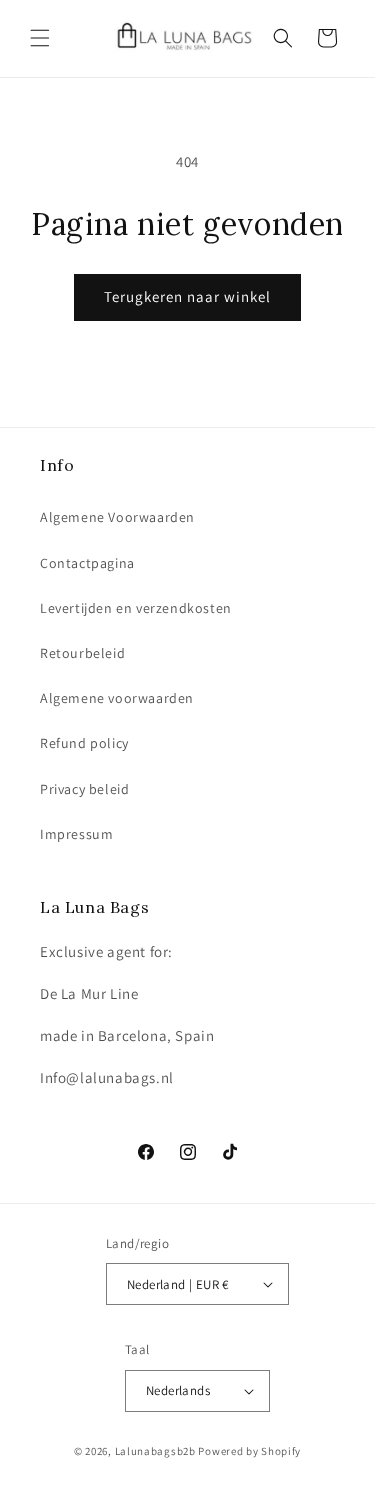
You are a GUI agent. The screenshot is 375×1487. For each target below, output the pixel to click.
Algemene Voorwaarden (117, 517)
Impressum (76, 834)
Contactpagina (87, 563)
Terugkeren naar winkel (187, 296)
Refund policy (84, 743)
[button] (40, 38)
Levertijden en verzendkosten (136, 608)
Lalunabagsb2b (155, 1451)
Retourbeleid (82, 653)
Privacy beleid (84, 789)
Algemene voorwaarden (117, 698)
